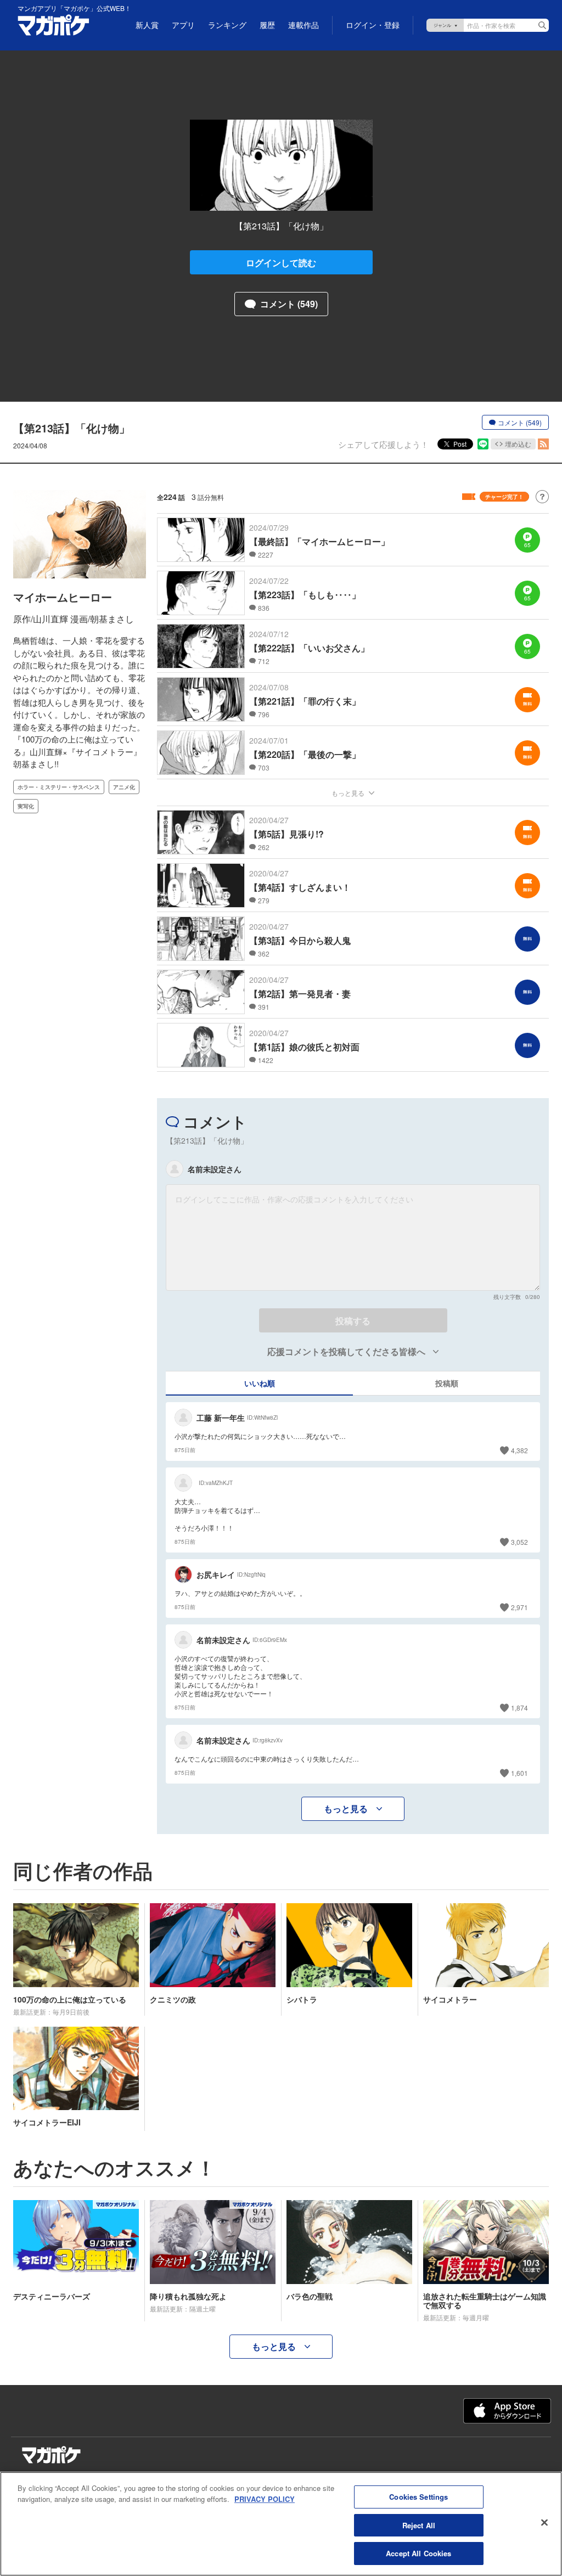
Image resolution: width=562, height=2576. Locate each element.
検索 (542, 25)
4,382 (519, 1450)
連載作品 (304, 25)
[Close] (544, 2523)
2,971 (519, 1607)
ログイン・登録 (373, 25)
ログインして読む (281, 263)
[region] (281, 2524)
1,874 (519, 1708)
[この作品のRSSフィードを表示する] (543, 444)
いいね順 (260, 1383)
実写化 (26, 806)
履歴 (267, 25)
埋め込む (518, 444)
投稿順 (447, 1383)
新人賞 (147, 25)
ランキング (227, 25)
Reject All (419, 2525)
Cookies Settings (418, 2497)
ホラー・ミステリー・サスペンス (59, 787)
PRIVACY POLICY (265, 2499)
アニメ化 (124, 787)
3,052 (519, 1542)
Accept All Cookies (418, 2553)
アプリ (183, 25)
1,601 (519, 1773)
